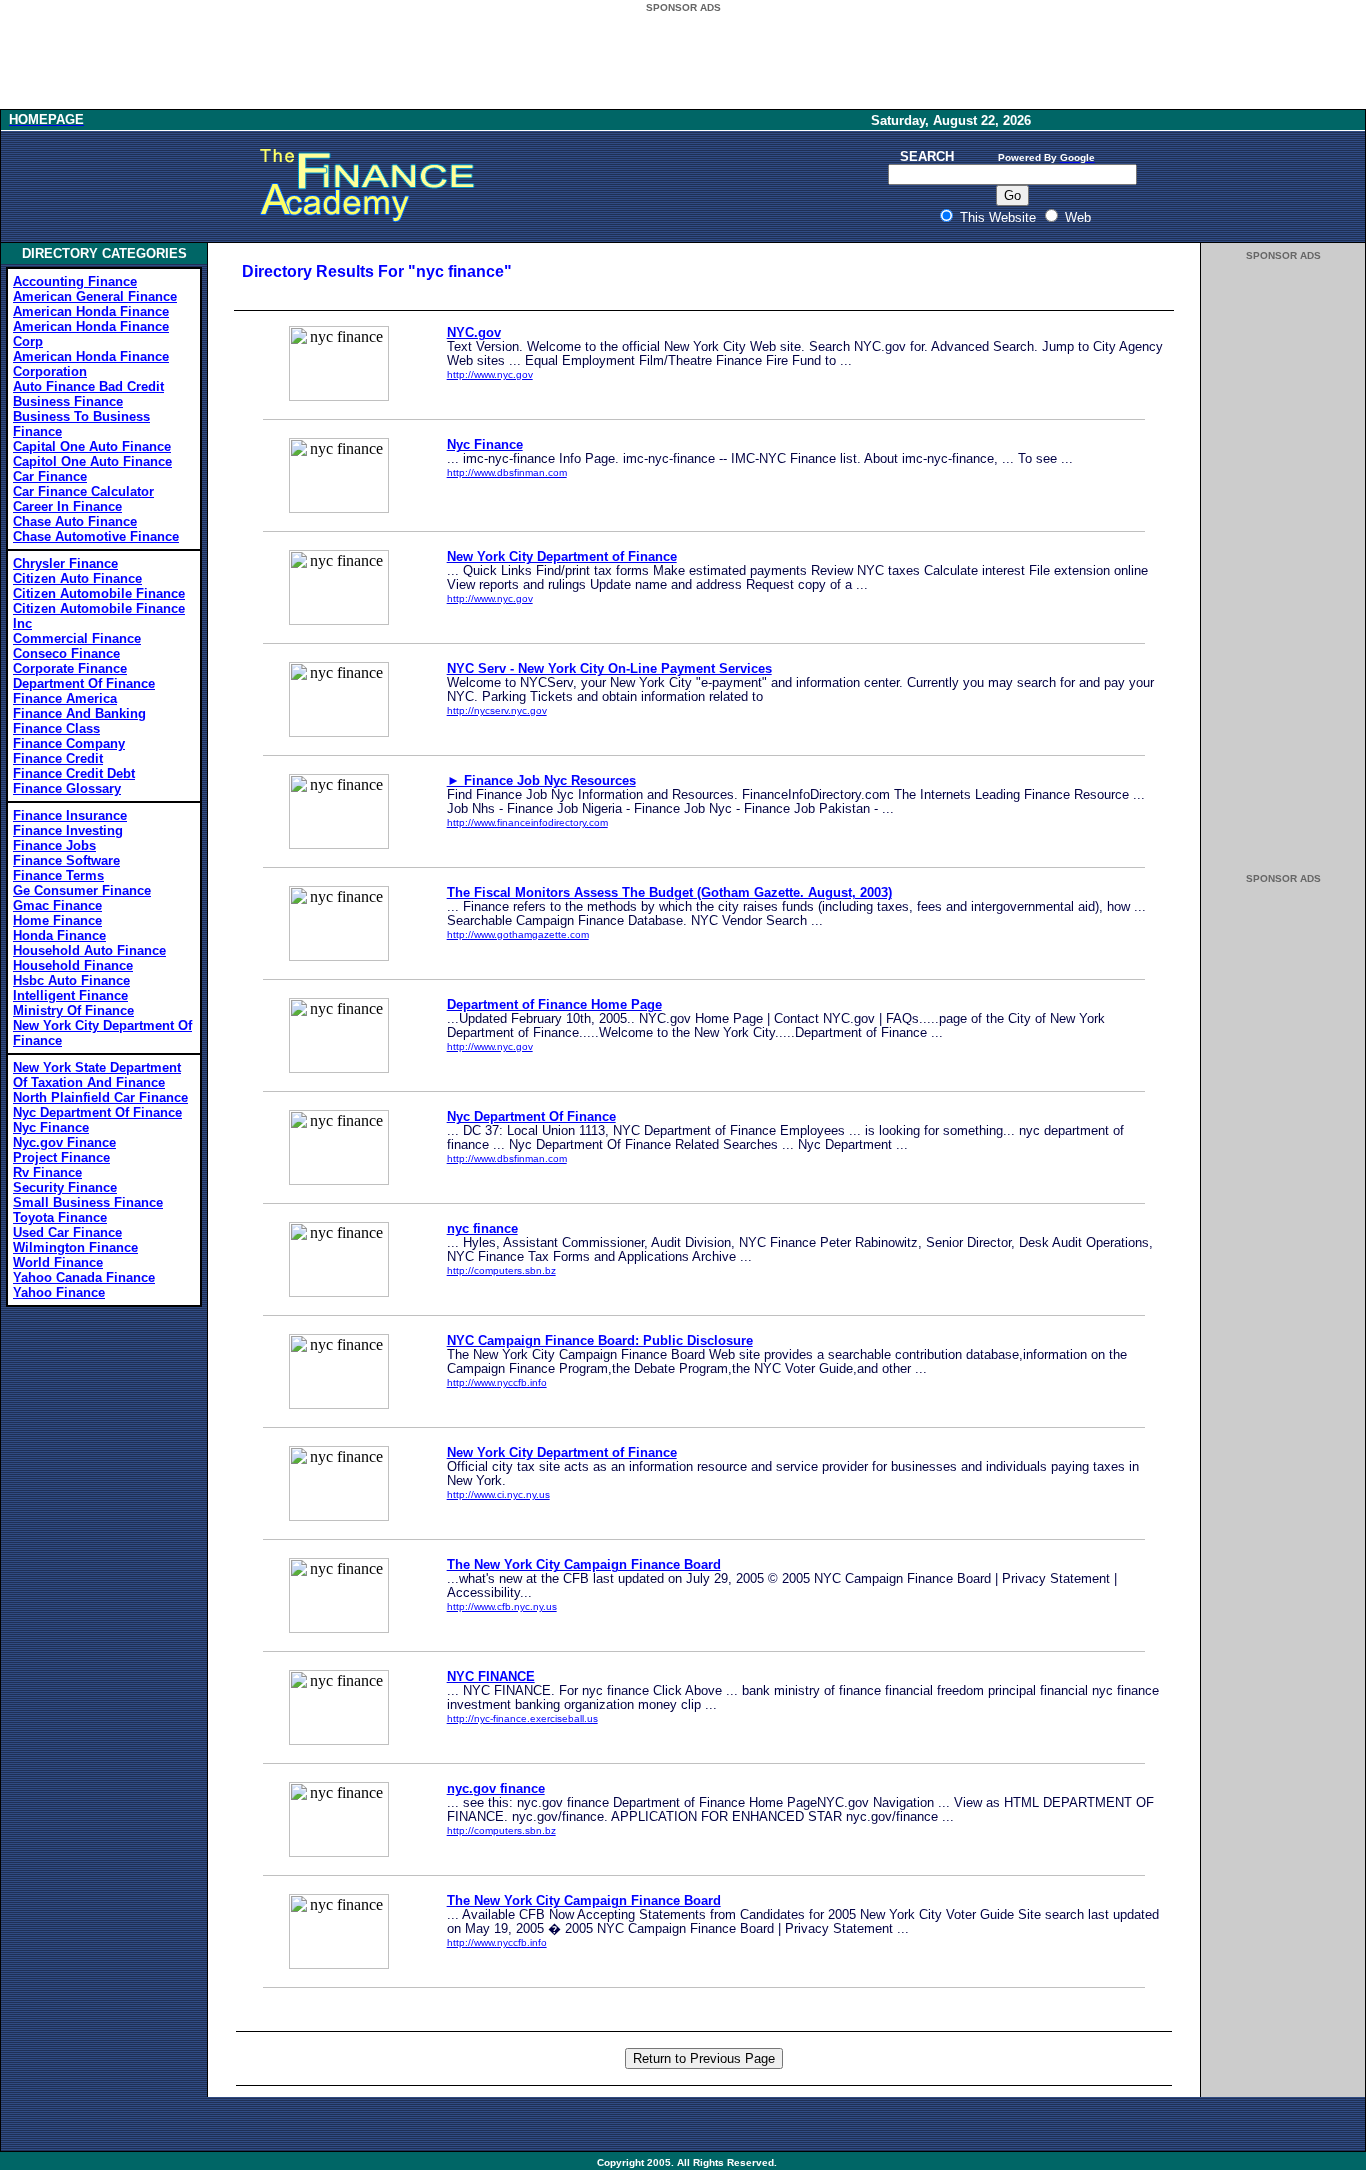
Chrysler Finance (65, 563)
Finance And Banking (79, 713)
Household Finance (73, 965)
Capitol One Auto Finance (92, 461)
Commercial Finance (77, 638)
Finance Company (69, 743)
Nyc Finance (51, 1127)
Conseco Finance (66, 653)
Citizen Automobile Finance (99, 593)
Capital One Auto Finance (92, 446)
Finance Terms (58, 875)
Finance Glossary (67, 788)
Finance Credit (58, 758)
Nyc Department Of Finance (97, 1112)
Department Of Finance (84, 683)
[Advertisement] (683, 62)
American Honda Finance (91, 311)
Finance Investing (68, 830)
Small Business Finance (88, 1202)
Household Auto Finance (89, 950)
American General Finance (95, 296)
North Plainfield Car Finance (100, 1097)
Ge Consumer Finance (82, 890)
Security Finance (65, 1187)
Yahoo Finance (59, 1292)
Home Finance (57, 920)
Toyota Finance (60, 1217)
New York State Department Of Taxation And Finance (97, 1075)
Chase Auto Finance (75, 521)
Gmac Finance (57, 905)
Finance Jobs (54, 845)
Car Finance (50, 476)
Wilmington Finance (75, 1247)
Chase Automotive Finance (96, 536)
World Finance (58, 1262)
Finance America (65, 698)
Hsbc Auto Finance (71, 980)
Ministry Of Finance (73, 1010)
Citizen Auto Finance (77, 578)
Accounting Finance (75, 281)
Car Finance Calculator (83, 491)
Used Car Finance (67, 1232)
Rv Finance (47, 1172)
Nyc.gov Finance (64, 1142)
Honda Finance (59, 935)
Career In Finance (67, 506)
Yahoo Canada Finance (84, 1277)
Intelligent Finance (70, 995)
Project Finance (61, 1157)
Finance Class (56, 728)
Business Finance (68, 401)
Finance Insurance (70, 815)
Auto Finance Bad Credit (88, 386)
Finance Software (66, 860)
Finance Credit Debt (74, 773)
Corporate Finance (70, 668)
